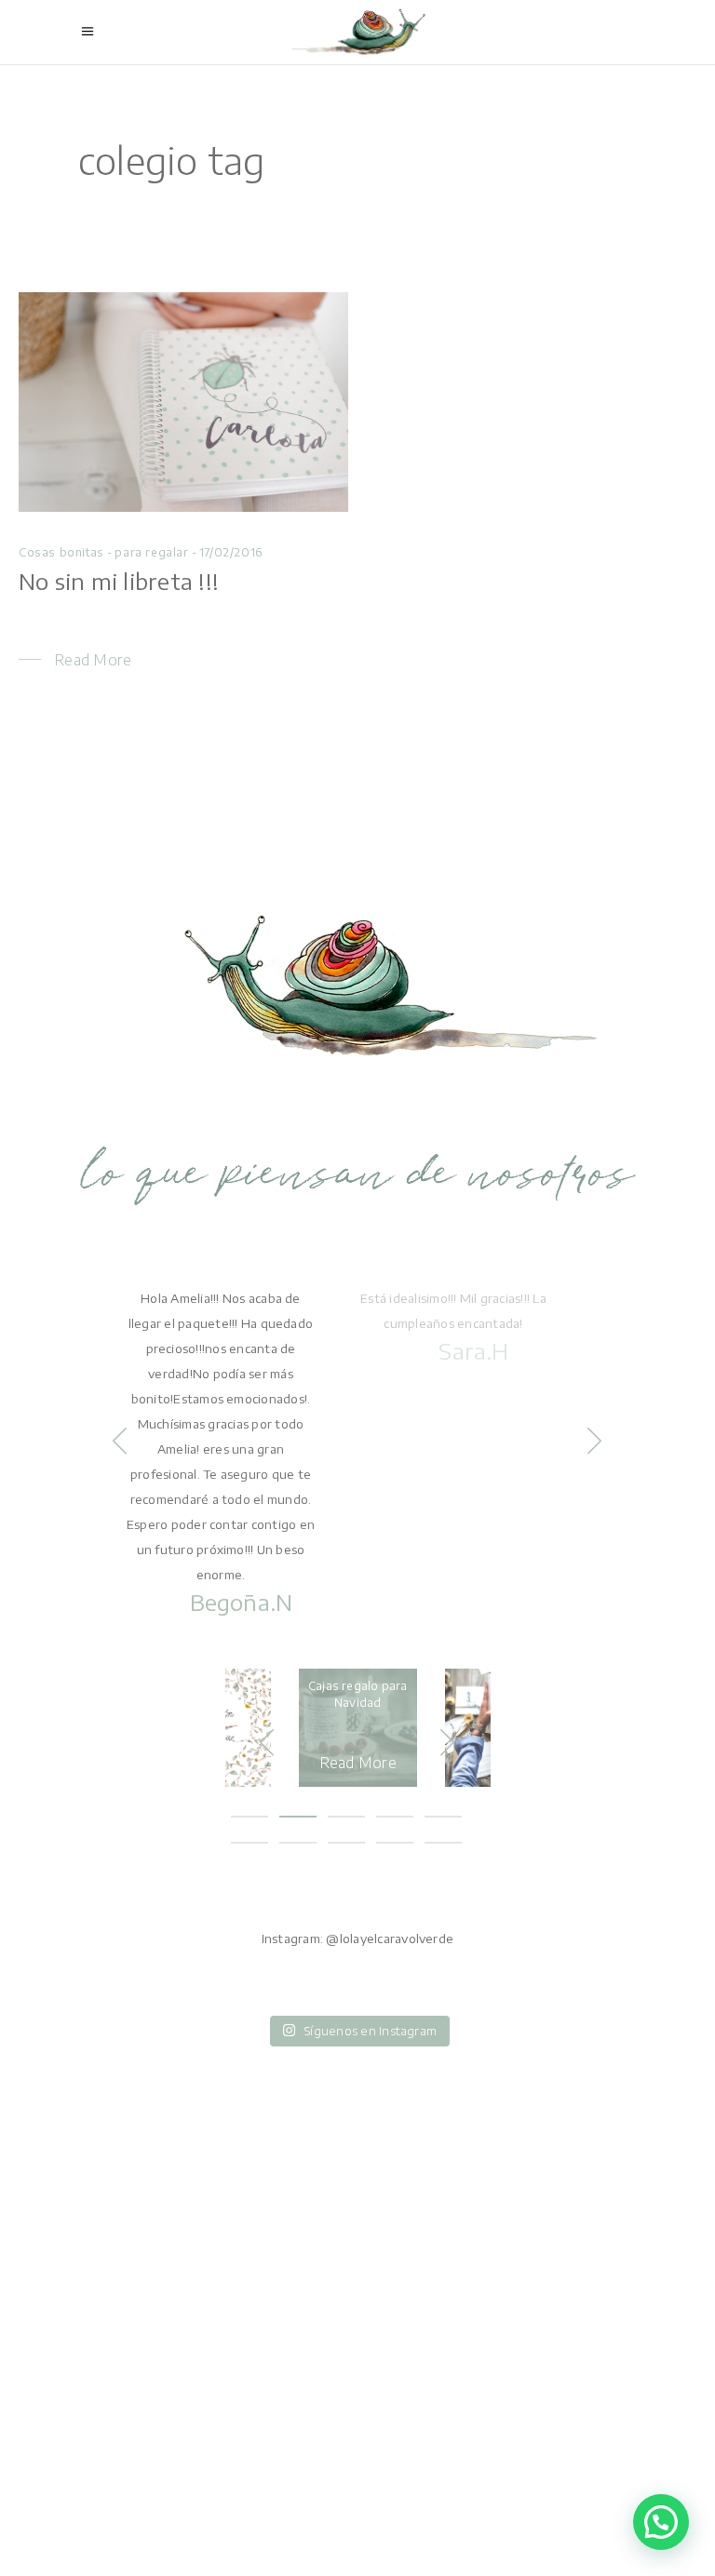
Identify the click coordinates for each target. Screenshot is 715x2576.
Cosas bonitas (61, 552)
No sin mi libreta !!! (119, 581)
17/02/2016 (231, 552)
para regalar (151, 552)
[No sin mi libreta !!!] (183, 402)
